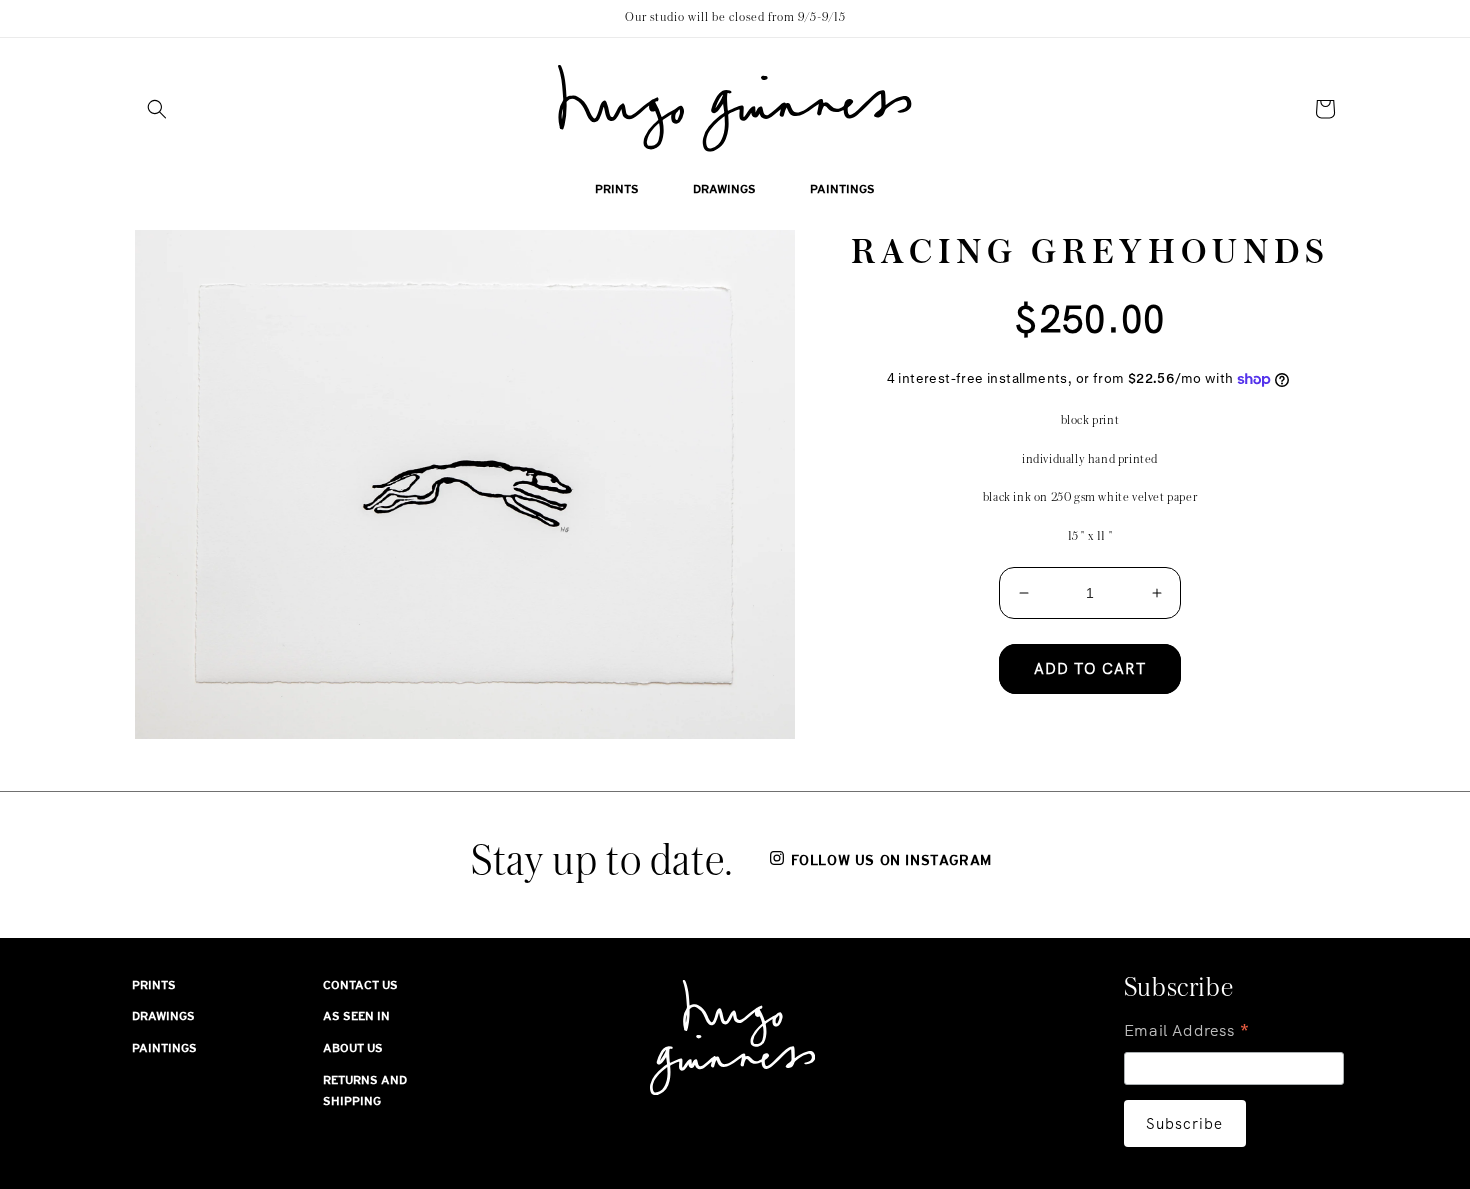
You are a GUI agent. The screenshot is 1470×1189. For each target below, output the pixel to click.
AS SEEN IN (356, 1016)
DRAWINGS (163, 1016)
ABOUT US (353, 1048)
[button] (157, 109)
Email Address (1187, 1032)
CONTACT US (360, 985)
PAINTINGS (164, 1048)
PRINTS (154, 985)
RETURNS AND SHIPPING (365, 1091)
